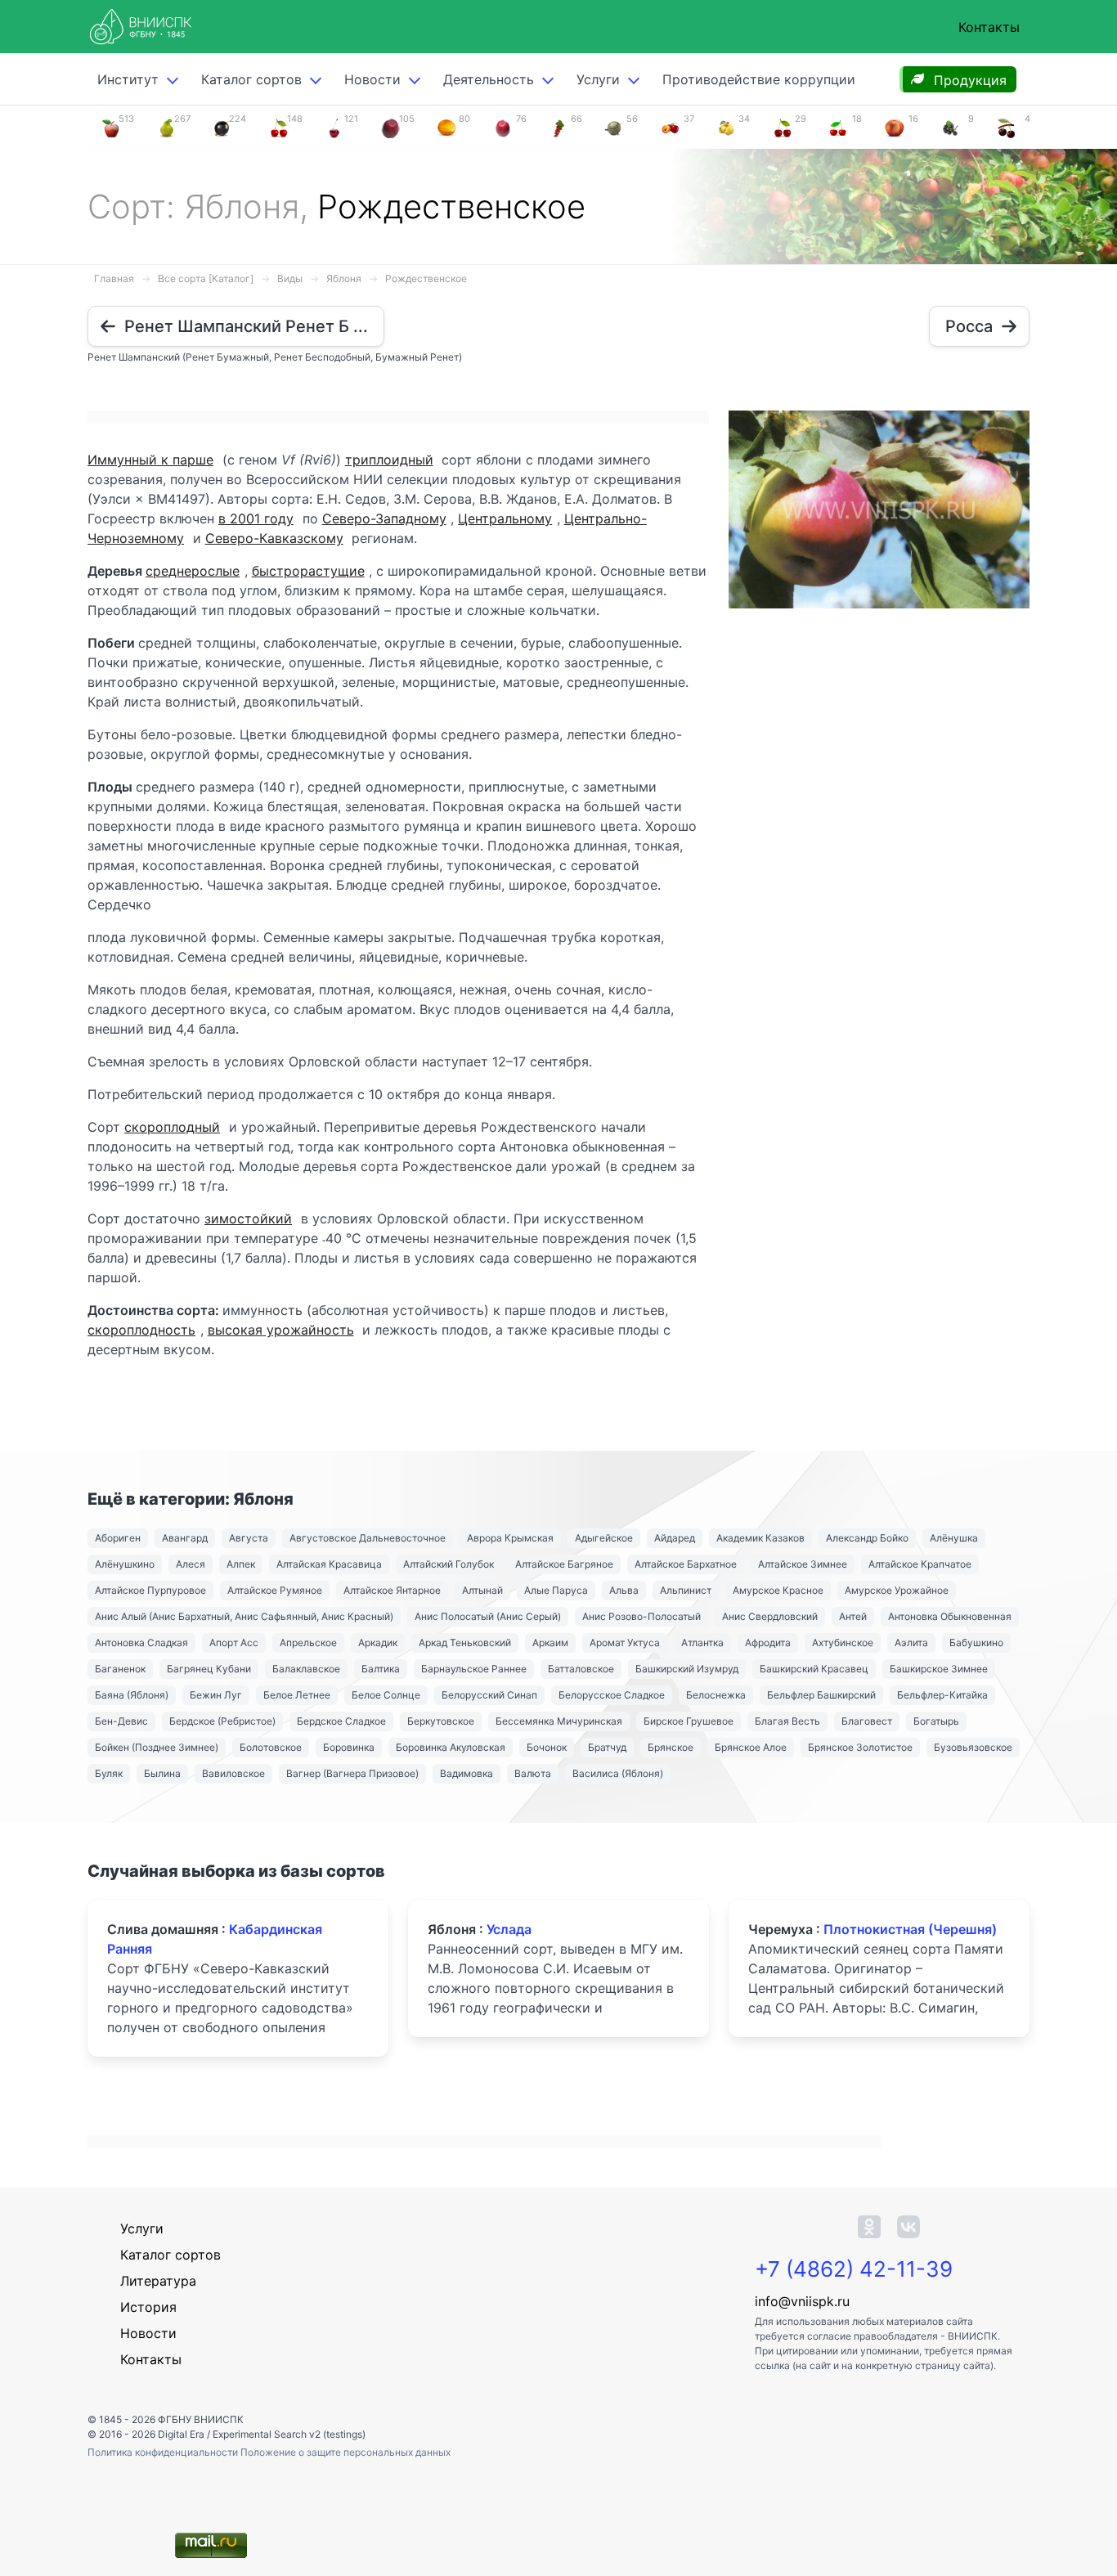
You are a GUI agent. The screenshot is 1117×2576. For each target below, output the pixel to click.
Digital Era (181, 2434)
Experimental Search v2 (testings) (289, 2434)
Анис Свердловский (770, 1616)
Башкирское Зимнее (939, 1669)
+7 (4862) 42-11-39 (854, 2269)
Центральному (505, 518)
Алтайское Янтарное (392, 1590)
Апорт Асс (234, 1643)
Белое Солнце (386, 1695)
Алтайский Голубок (449, 1564)
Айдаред (675, 1538)
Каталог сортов (170, 2255)
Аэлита (911, 1643)
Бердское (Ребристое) (222, 1721)
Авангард (185, 1538)
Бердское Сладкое (341, 1721)
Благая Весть (787, 1721)
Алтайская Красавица (329, 1564)
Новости (372, 79)
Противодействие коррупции (759, 79)
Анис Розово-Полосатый (641, 1616)
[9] (950, 127)
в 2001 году (256, 518)
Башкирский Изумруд (687, 1669)
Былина (162, 1773)
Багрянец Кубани (209, 1669)
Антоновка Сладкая (141, 1643)
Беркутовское (441, 1721)
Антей (853, 1616)
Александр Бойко (867, 1538)
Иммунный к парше (150, 460)
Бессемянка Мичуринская (559, 1721)
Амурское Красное (778, 1590)
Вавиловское (233, 1773)
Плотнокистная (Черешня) (910, 1929)
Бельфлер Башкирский (821, 1695)
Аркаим (550, 1643)
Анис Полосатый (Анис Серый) (488, 1616)
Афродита (768, 1643)
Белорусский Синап (489, 1695)
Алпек (241, 1564)
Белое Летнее (297, 1695)
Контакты (989, 27)
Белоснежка (716, 1695)
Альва (624, 1590)
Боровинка (349, 1747)
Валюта (533, 1773)
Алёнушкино (125, 1564)
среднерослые (193, 571)
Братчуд (607, 1747)
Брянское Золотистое (860, 1747)
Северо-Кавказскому (274, 538)
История (148, 2307)
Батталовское (581, 1669)
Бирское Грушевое (689, 1721)
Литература (158, 2281)
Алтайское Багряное (564, 1564)
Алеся (191, 1564)
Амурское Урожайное (897, 1590)
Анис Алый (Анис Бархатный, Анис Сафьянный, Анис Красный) (244, 1616)
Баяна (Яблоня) (132, 1695)
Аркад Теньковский (465, 1643)
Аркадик (378, 1643)
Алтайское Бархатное (686, 1564)
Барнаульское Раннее (474, 1669)
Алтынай (482, 1590)
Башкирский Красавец (814, 1669)
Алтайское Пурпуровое (150, 1590)
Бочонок (547, 1747)
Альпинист (686, 1590)
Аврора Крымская (510, 1538)
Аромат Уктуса (625, 1643)
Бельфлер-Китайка (942, 1695)
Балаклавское (306, 1669)
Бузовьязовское (973, 1747)
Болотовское (271, 1747)
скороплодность (141, 1330)
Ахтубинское (843, 1643)
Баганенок (120, 1669)
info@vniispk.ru (802, 2301)
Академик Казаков (760, 1538)
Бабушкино (976, 1643)
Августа (249, 1538)
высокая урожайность (281, 1330)
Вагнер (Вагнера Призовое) (352, 1773)
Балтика (381, 1669)
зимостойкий (248, 1218)
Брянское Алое (751, 1747)
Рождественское (426, 278)
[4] (1007, 127)
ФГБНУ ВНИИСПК (201, 2419)
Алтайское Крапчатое (920, 1564)
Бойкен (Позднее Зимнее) (157, 1747)
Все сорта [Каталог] (206, 278)
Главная (114, 278)
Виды (290, 278)
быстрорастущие (308, 571)
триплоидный (389, 460)
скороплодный (172, 1127)
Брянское (671, 1747)
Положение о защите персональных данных (345, 2452)
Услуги (598, 79)
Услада (509, 1929)
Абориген (118, 1538)
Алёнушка (954, 1538)
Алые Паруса (556, 1590)
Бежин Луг (216, 1695)
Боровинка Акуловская (451, 1747)
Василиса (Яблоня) (618, 1773)
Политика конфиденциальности (164, 2452)
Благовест (867, 1721)
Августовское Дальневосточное (368, 1538)
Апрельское (308, 1643)
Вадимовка (467, 1773)
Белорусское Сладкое (612, 1695)
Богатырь (936, 1721)
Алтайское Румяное (275, 1590)
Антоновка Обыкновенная (950, 1616)
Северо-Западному (384, 518)
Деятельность (489, 79)
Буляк (109, 1773)
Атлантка (702, 1643)
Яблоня (344, 278)
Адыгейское (604, 1538)
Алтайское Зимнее (803, 1564)
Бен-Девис (121, 1721)
